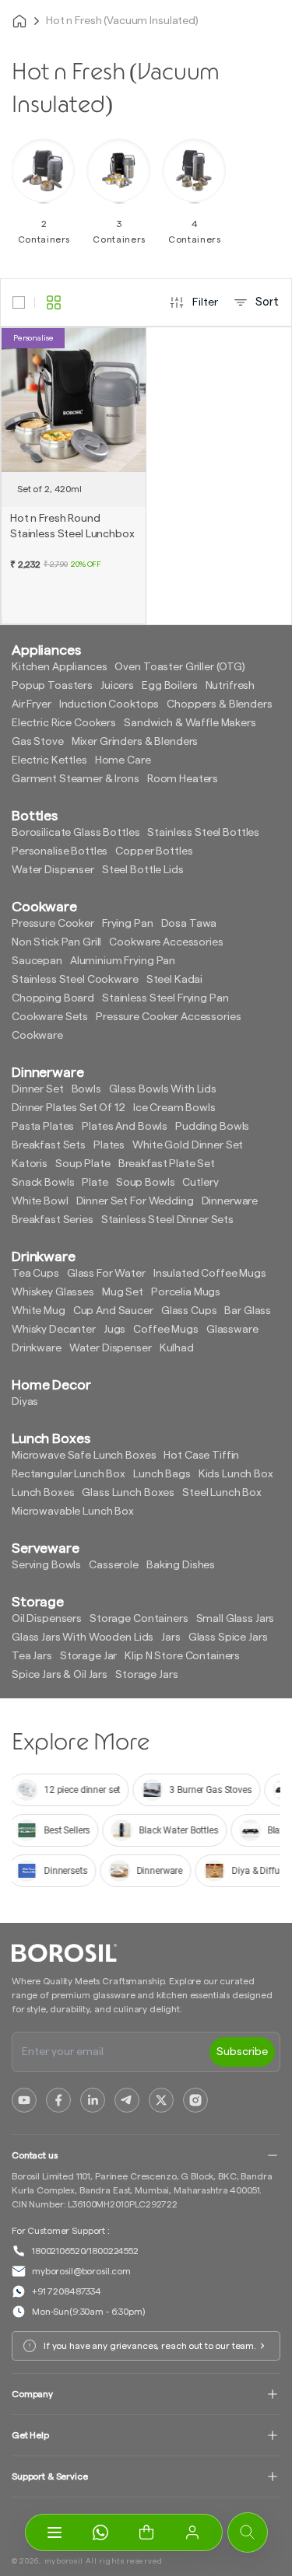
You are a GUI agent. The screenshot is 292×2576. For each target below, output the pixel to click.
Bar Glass (248, 1311)
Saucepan (37, 961)
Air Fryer (32, 704)
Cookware (37, 1036)
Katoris (30, 1164)
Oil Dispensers (47, 1619)
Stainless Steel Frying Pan (165, 998)
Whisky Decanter (54, 1330)
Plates (109, 1145)
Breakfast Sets (49, 1145)
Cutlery (200, 1183)
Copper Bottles (154, 851)
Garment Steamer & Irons (76, 779)
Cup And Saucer (113, 1311)
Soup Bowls (146, 1183)
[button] (147, 2532)
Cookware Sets (50, 1017)
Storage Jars (146, 1675)
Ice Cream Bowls (174, 1108)
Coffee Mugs (165, 1330)
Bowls (86, 1089)
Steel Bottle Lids (143, 870)
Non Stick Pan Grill (56, 942)
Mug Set (123, 1292)
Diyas (25, 1402)
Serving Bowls (46, 1565)
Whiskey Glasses (53, 1292)
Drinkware (37, 1348)
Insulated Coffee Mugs (210, 1274)
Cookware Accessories (166, 942)
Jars (171, 1638)
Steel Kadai (174, 980)
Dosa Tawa (189, 924)
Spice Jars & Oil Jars (60, 1675)
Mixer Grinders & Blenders (135, 742)
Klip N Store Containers (182, 1656)
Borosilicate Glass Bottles (76, 833)
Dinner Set (38, 1089)
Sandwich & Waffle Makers (190, 723)
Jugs (114, 1330)
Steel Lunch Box (222, 1493)
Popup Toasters (52, 686)
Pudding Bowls (212, 1127)
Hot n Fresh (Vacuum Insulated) (122, 21)
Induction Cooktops (109, 704)
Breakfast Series (53, 1220)
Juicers (117, 686)
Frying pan (128, 924)
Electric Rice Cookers (64, 723)
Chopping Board (53, 998)
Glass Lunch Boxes (128, 1493)
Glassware (232, 1330)
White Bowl (40, 1201)
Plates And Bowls (125, 1127)
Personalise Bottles (60, 851)
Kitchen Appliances (59, 667)
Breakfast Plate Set (167, 1164)
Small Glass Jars (236, 1619)
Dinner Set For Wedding (135, 1201)
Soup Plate (83, 1164)
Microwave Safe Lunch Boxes (84, 1456)
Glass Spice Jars (228, 1638)
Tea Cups (35, 1274)
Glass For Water (106, 1274)
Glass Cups (189, 1311)
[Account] (192, 2532)
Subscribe (242, 2052)
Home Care (123, 760)
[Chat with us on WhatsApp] (101, 2532)
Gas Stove (38, 742)
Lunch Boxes (43, 1493)
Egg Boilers (169, 686)
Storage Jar (88, 1656)
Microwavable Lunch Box (73, 1512)
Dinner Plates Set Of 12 (69, 1108)
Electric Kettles (49, 760)
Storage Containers (139, 1619)
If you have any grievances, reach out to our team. (150, 2346)
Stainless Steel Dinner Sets (167, 1220)
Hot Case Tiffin (201, 1456)
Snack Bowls (43, 1183)
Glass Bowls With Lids (163, 1089)
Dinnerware (230, 1201)
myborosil (64, 2561)
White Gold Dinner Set (188, 1145)
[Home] (19, 21)
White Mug (39, 1311)
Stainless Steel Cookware (75, 980)
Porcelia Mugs (186, 1292)
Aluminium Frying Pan (123, 961)
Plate (95, 1183)
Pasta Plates (43, 1127)
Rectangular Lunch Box (69, 1474)
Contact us (35, 2155)
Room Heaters (183, 779)
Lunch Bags (162, 1474)
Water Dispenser (53, 870)
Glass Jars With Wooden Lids (83, 1638)
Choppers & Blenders (219, 704)
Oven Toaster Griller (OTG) (179, 667)
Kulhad (177, 1348)
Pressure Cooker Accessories (168, 1017)
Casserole (114, 1565)
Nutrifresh (230, 686)
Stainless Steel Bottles (203, 833)
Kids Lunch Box (236, 1474)
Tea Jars (32, 1656)
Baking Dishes (181, 1565)
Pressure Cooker (53, 924)
